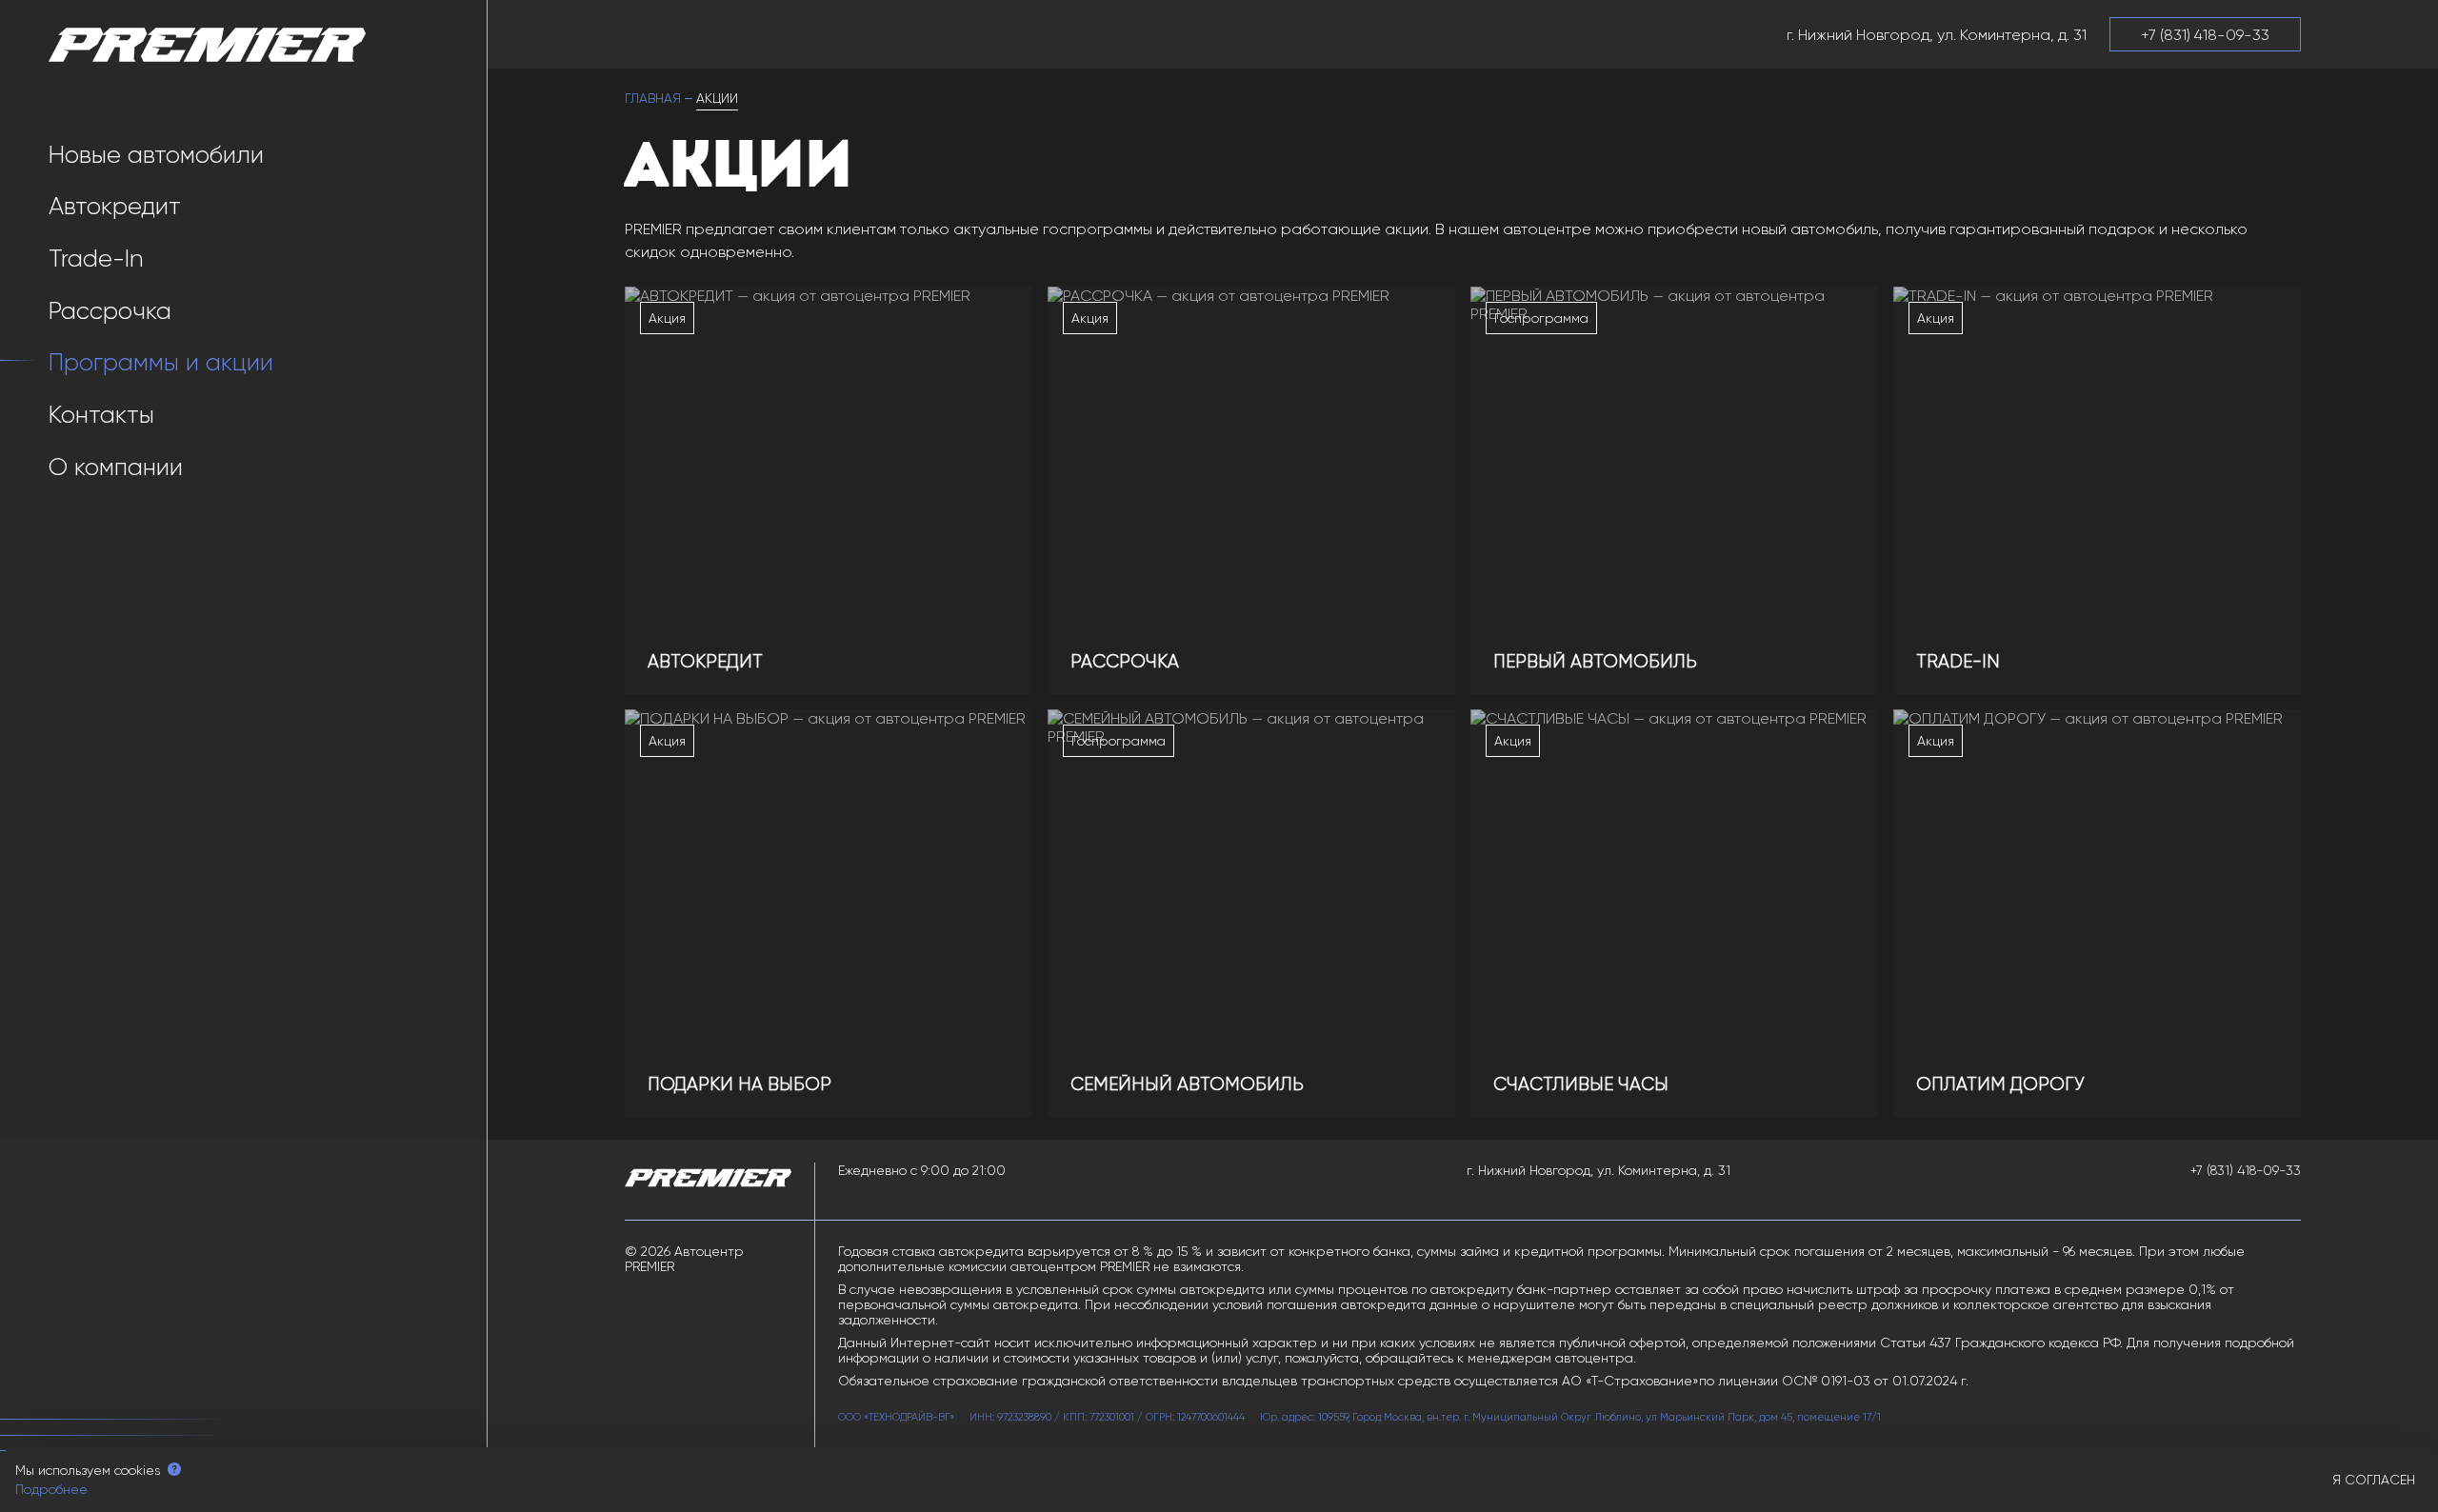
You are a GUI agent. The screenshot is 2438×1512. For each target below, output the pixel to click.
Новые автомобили (156, 155)
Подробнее (51, 1489)
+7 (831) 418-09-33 (2246, 1170)
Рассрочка (110, 311)
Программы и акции (161, 362)
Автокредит (115, 206)
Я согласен (2374, 1480)
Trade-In (96, 259)
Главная (653, 98)
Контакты (101, 415)
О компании (116, 467)
